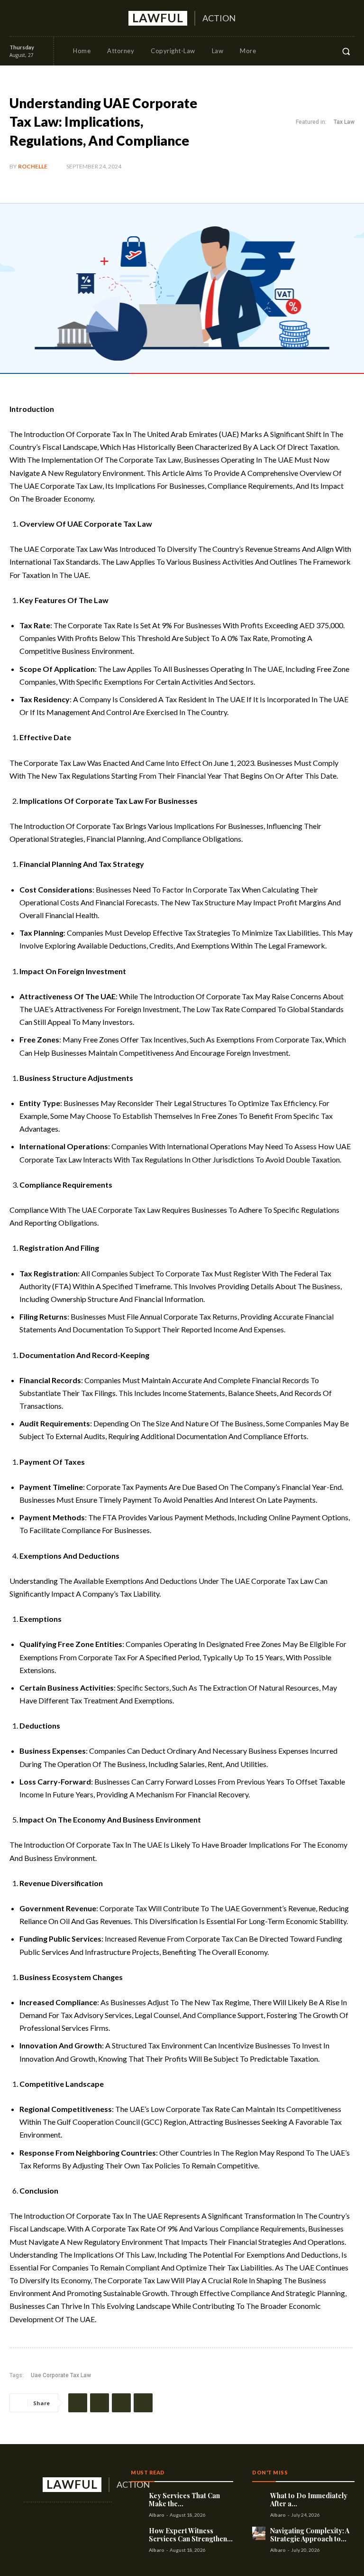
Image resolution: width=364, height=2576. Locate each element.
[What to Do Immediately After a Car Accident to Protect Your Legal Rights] (259, 2498)
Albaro (157, 2515)
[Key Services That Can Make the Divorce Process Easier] (137, 2498)
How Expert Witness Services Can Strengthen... (191, 2535)
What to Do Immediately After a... (309, 2500)
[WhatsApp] (143, 2403)
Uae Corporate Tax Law (61, 2375)
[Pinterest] (121, 2403)
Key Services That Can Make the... (184, 2500)
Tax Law (344, 122)
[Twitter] (50, 18)
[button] (346, 51)
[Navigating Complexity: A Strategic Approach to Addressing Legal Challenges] (259, 2533)
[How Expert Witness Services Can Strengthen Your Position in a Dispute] (137, 2533)
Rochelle (33, 166)
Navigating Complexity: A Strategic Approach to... (310, 2535)
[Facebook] (16, 18)
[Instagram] (33, 18)
